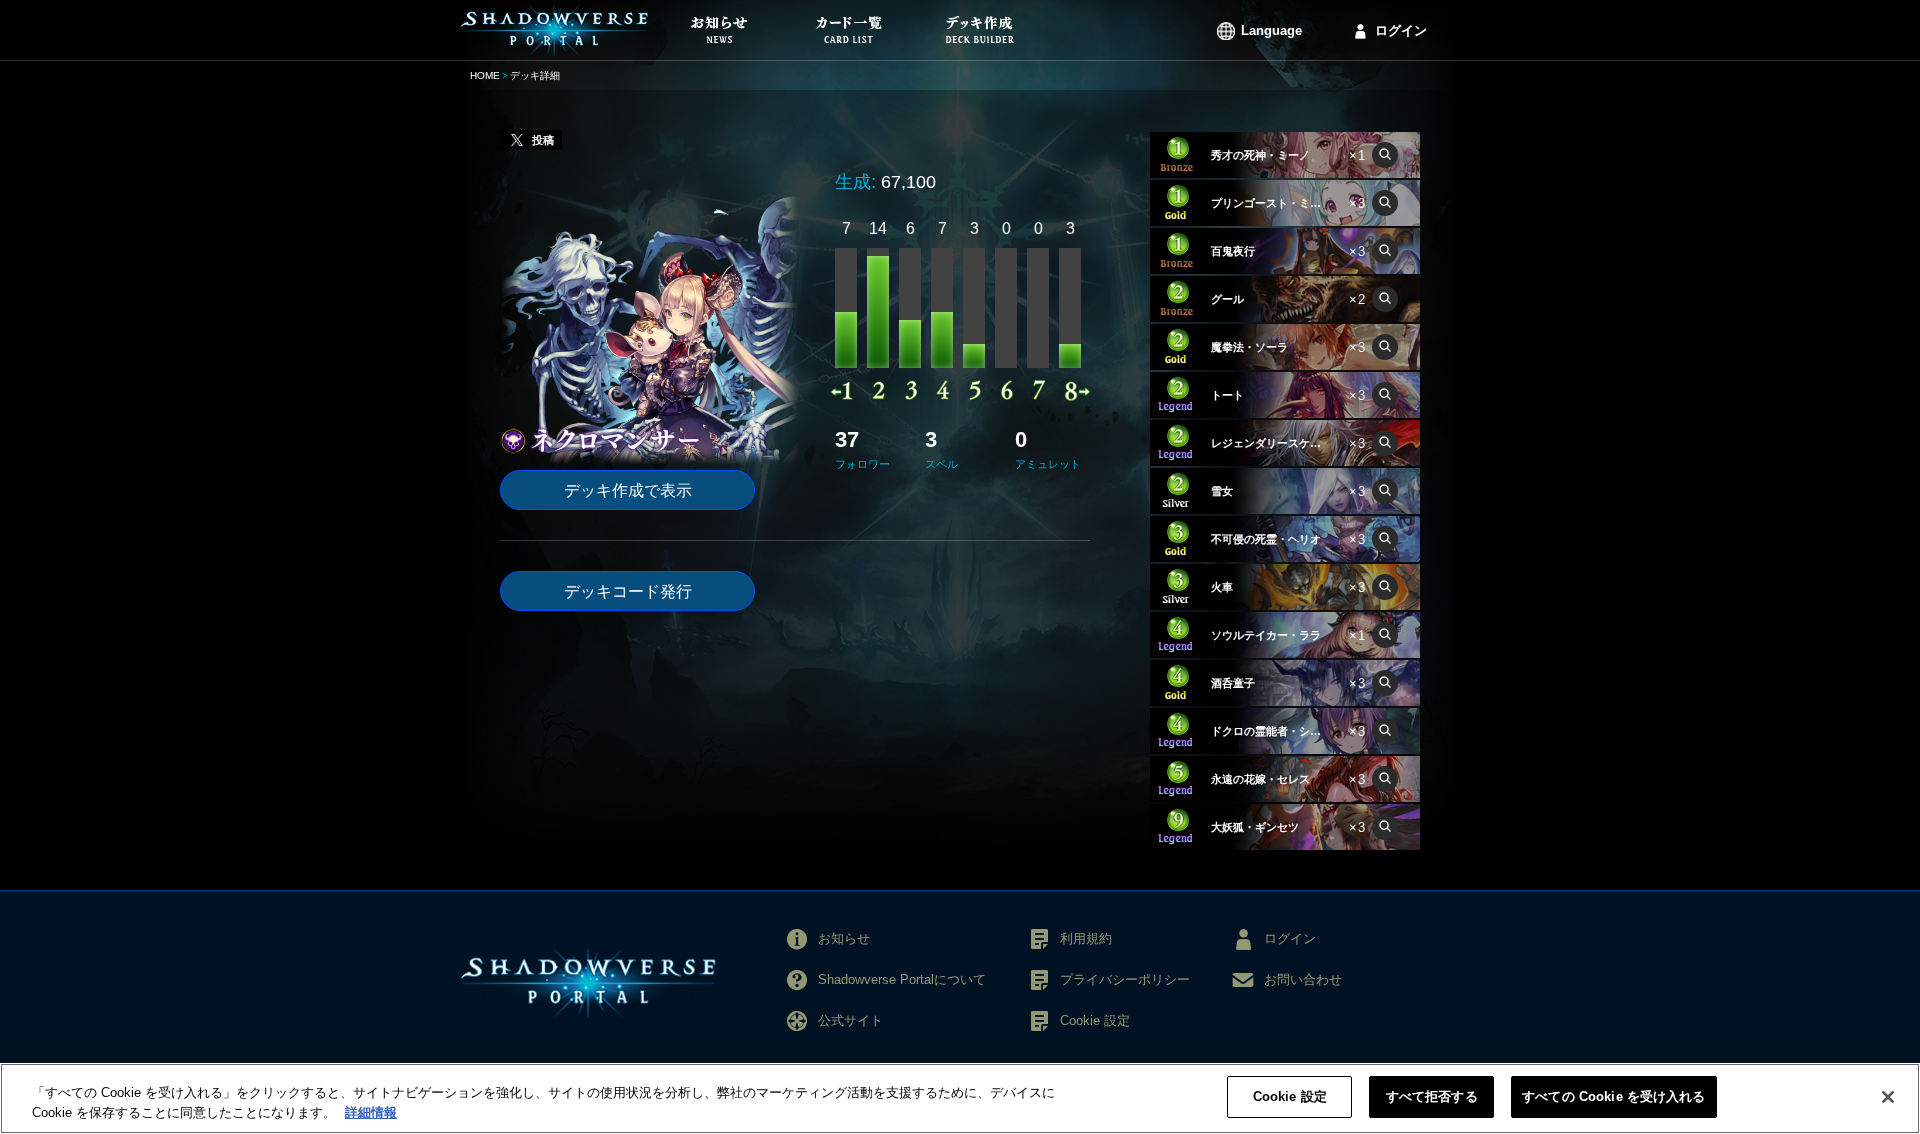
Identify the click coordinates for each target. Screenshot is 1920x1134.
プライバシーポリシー (1125, 979)
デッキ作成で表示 (628, 490)
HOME (485, 75)
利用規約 (1086, 938)
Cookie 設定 (1290, 1096)
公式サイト (850, 1020)
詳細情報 (371, 1112)
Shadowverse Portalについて (902, 979)
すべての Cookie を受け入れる (1613, 1096)
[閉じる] (1888, 1097)
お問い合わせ (1303, 979)
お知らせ (844, 938)
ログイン (1401, 30)
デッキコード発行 (628, 591)
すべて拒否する (1432, 1096)
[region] (960, 1098)
